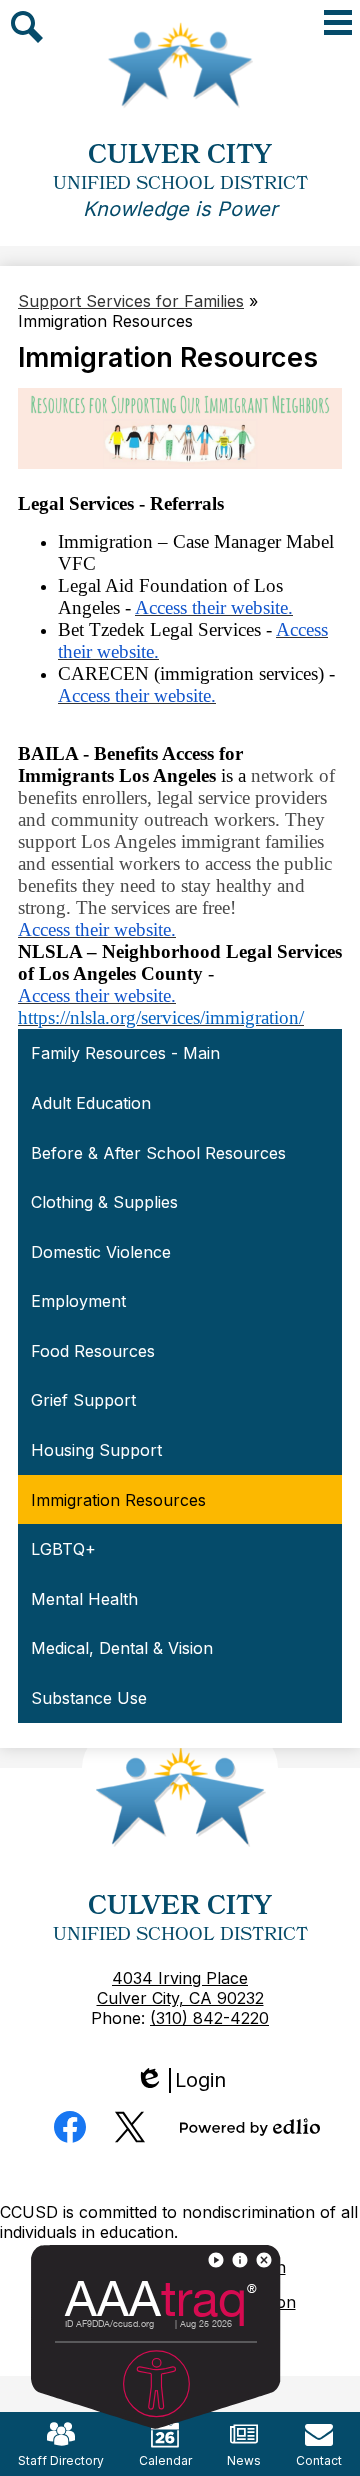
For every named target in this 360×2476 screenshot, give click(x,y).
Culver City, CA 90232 (180, 1998)
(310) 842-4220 (209, 2018)
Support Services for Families (131, 301)
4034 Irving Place (180, 1978)
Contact (319, 2460)
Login (187, 2080)
